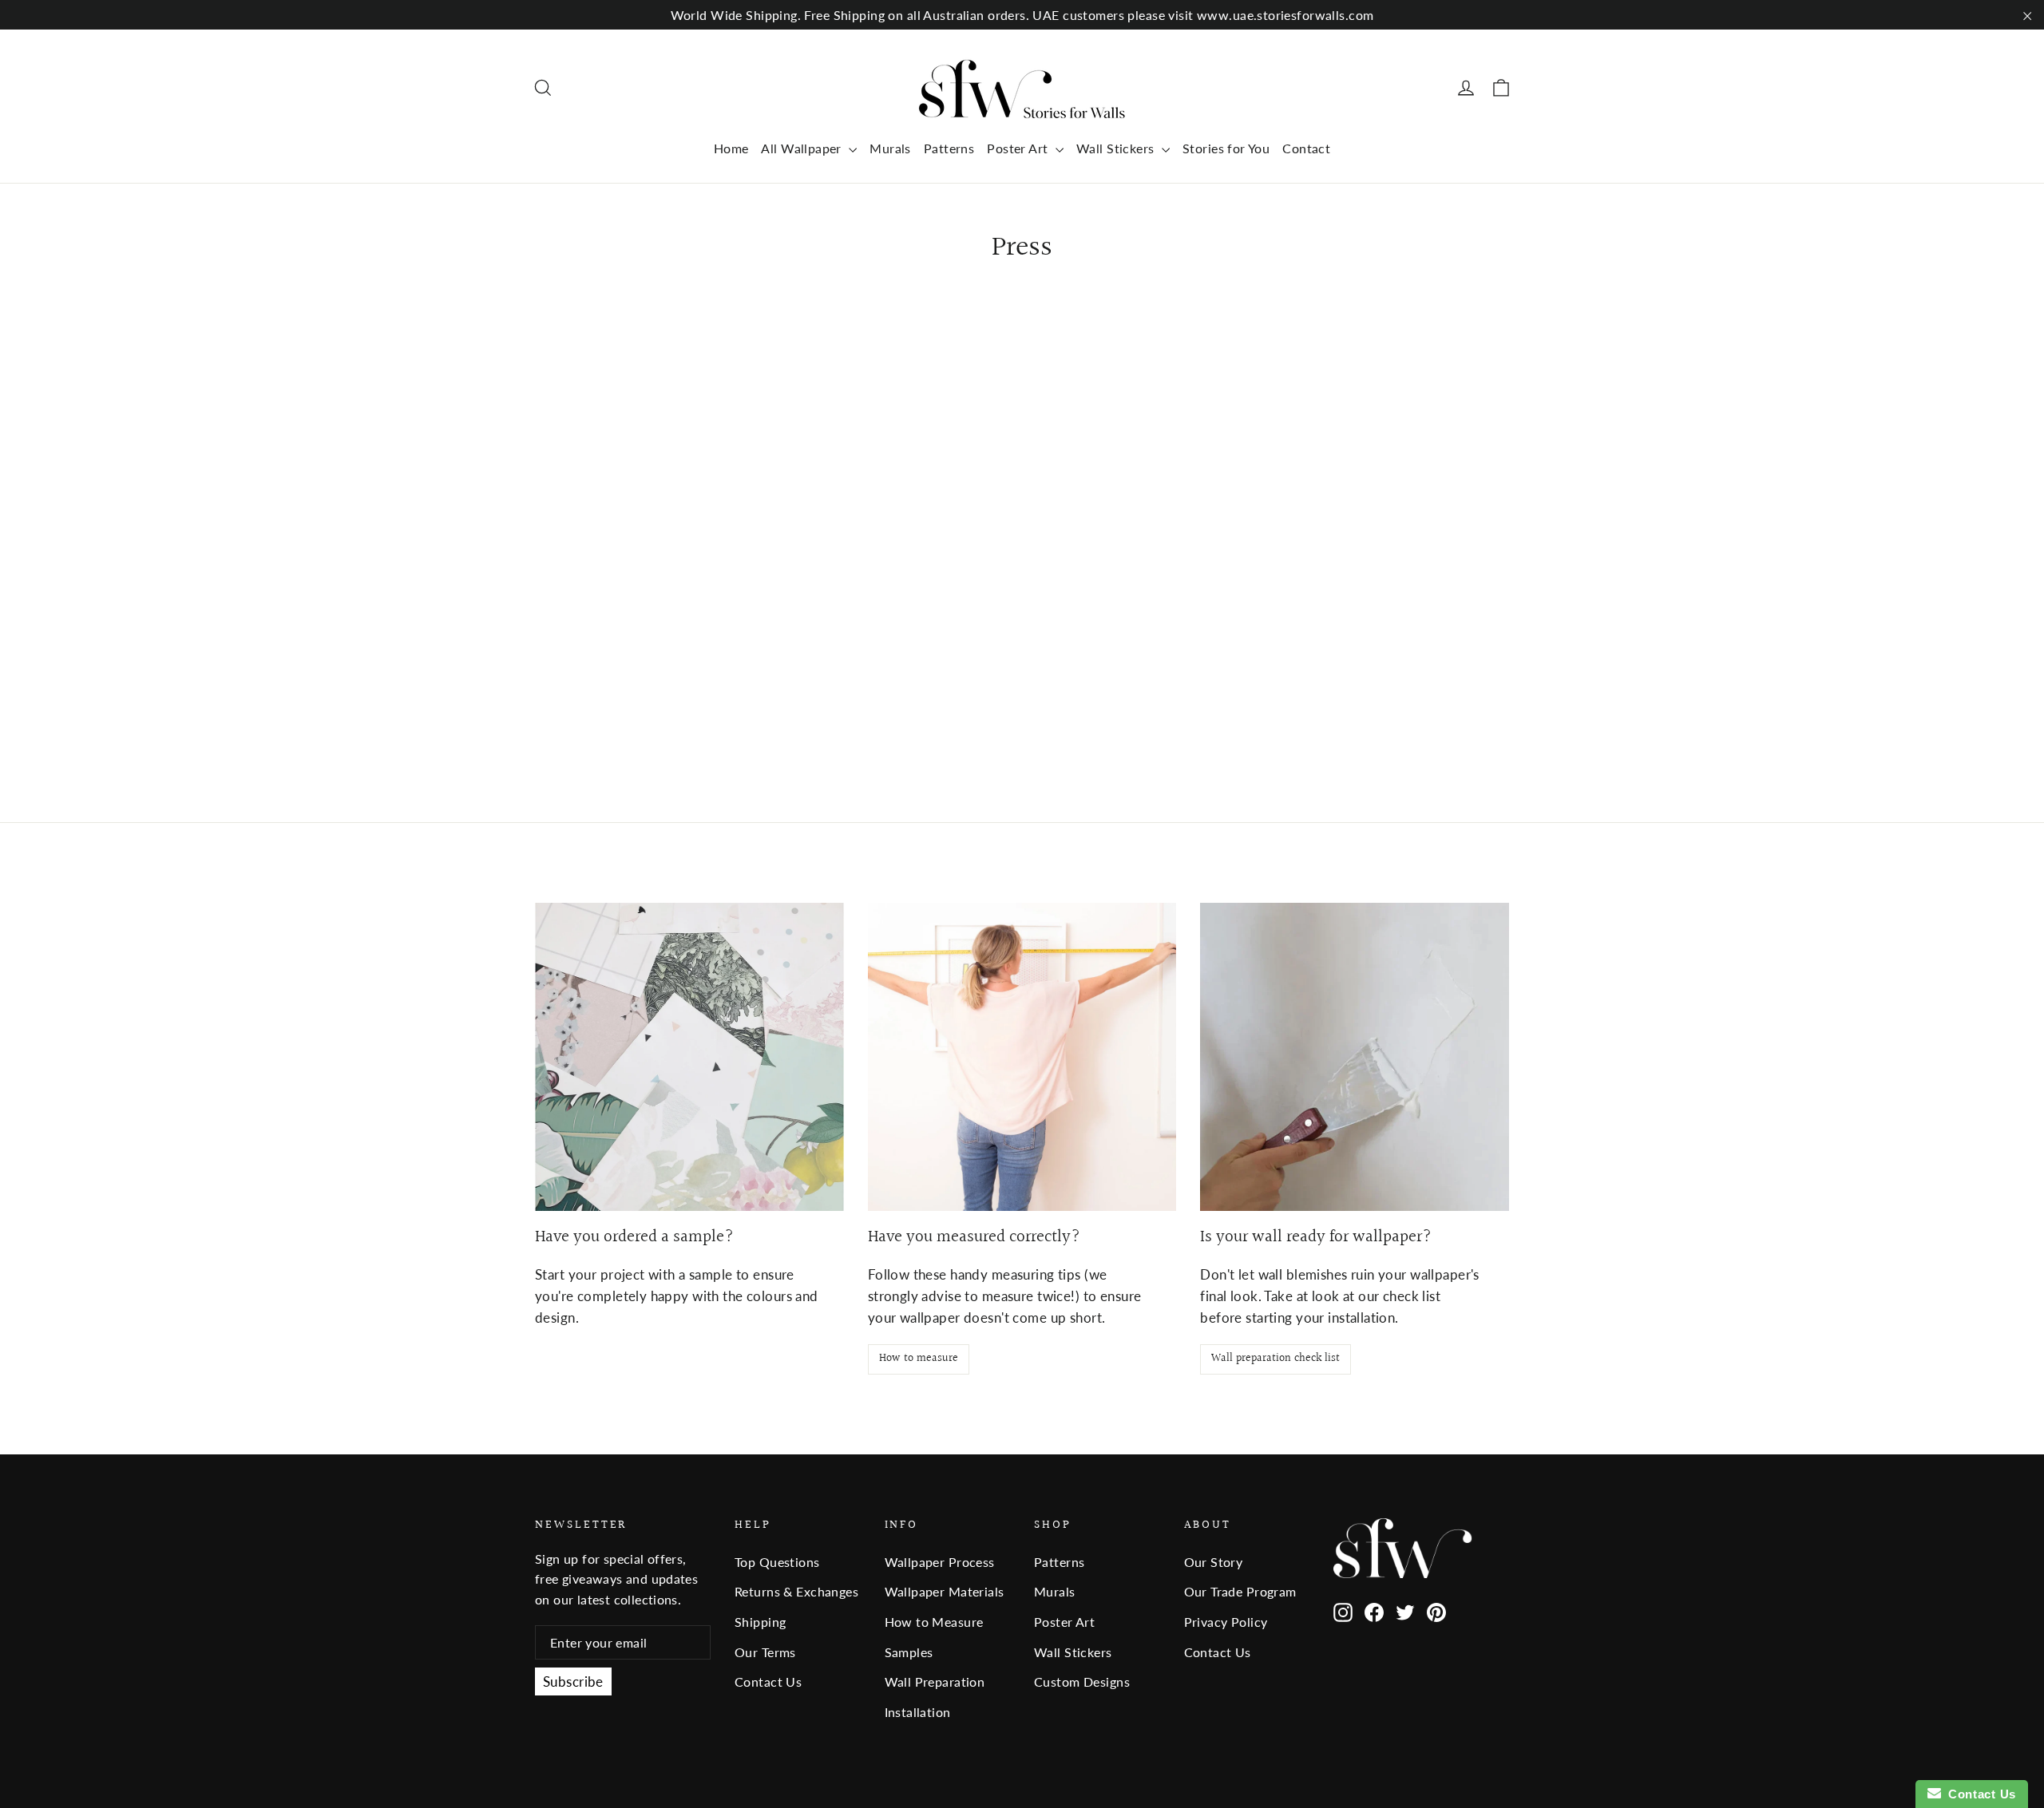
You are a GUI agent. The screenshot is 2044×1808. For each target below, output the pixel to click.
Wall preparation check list (1276, 1359)
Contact (1306, 148)
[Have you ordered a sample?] (689, 1057)
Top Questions (777, 1562)
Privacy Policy (1226, 1622)
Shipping (760, 1622)
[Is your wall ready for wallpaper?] (1355, 1057)
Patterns (949, 148)
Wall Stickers (1117, 148)
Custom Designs (1082, 1681)
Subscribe (573, 1681)
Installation (918, 1712)
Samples (909, 1652)
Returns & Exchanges (796, 1591)
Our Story (1214, 1562)
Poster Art (1019, 148)
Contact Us (768, 1681)
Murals (890, 148)
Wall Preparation (935, 1681)
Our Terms (765, 1652)
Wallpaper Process (940, 1562)
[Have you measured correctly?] (1022, 1057)
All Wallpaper (803, 148)
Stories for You (1226, 148)
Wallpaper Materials (945, 1591)
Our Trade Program (1240, 1591)
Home (731, 148)
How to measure (919, 1359)
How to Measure (934, 1622)
